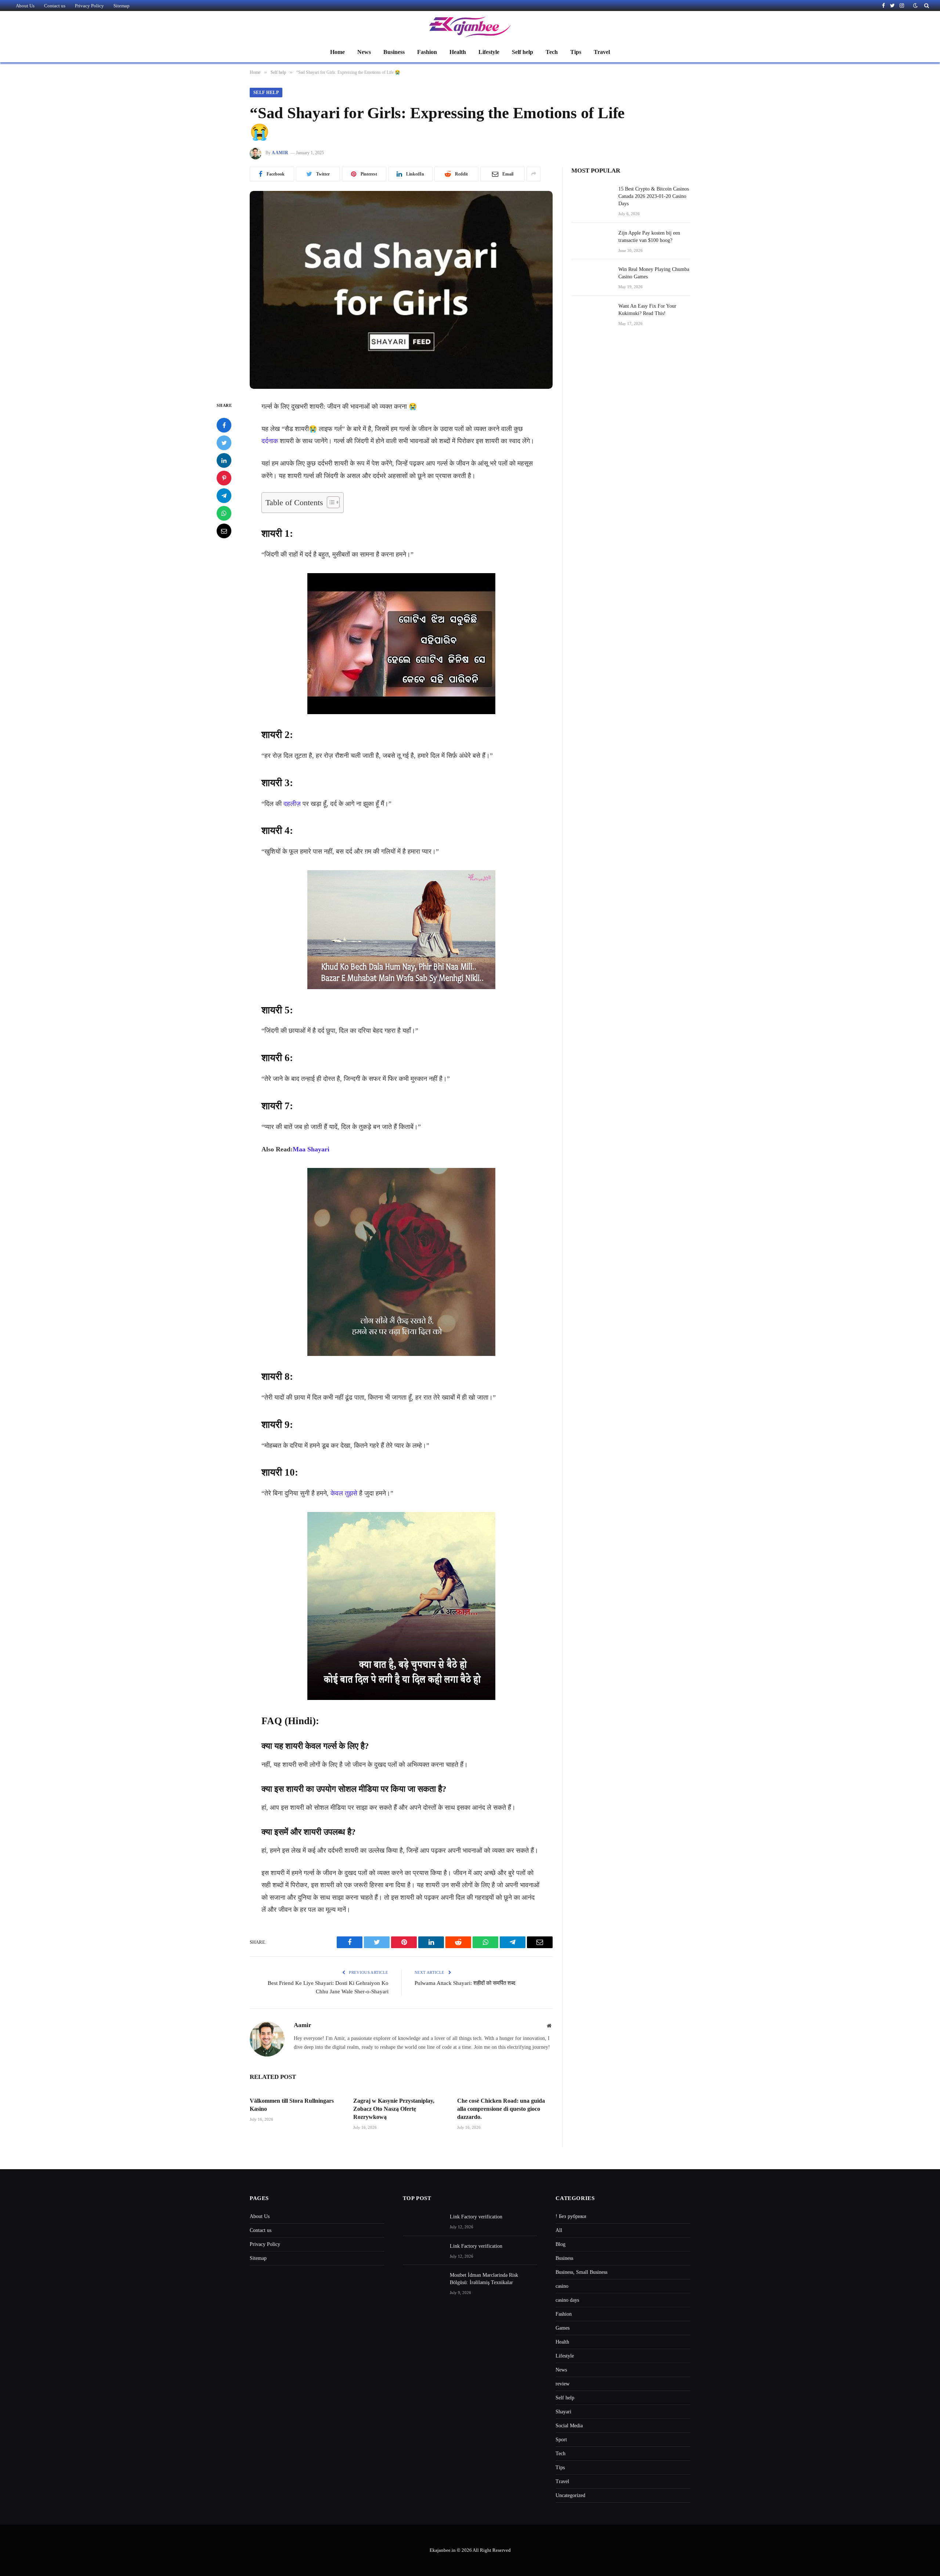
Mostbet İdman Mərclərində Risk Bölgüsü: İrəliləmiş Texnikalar (484, 2279)
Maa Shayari (311, 1149)
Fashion (427, 52)
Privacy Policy (89, 6)
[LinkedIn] (224, 460)
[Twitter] (224, 442)
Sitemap (122, 6)
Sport (561, 2440)
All (559, 2230)
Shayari (563, 2412)
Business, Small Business (581, 2272)
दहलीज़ (292, 804)
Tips (576, 52)
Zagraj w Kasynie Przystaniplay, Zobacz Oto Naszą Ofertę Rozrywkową (394, 2109)
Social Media (569, 2426)
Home (337, 52)
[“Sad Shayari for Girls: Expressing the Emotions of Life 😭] (401, 290)
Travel (602, 52)
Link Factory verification (476, 2217)
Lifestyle (489, 52)
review (563, 2384)
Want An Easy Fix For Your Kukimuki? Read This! (647, 310)
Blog (561, 2244)
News (364, 52)
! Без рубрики (571, 2216)
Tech (552, 52)
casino (562, 2286)
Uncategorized (570, 2495)
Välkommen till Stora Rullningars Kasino (292, 2105)
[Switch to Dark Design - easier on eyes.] (915, 6)
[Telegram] (224, 495)
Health (458, 52)
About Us (25, 6)
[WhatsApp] (224, 513)
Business (394, 52)
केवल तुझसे (344, 1493)
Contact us (55, 6)
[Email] (224, 531)
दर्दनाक (270, 441)
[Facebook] (224, 425)
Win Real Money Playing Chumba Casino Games (654, 273)
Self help (523, 52)
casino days (567, 2300)
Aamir (280, 153)
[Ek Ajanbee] (470, 27)
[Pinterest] (224, 478)
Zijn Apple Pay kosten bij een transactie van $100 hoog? (649, 237)
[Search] (926, 6)
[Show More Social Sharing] (534, 174)
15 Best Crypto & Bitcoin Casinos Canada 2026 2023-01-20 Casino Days (654, 196)
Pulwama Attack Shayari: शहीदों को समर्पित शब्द (465, 1983)
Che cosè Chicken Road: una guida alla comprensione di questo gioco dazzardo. (501, 2109)
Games (563, 2328)
